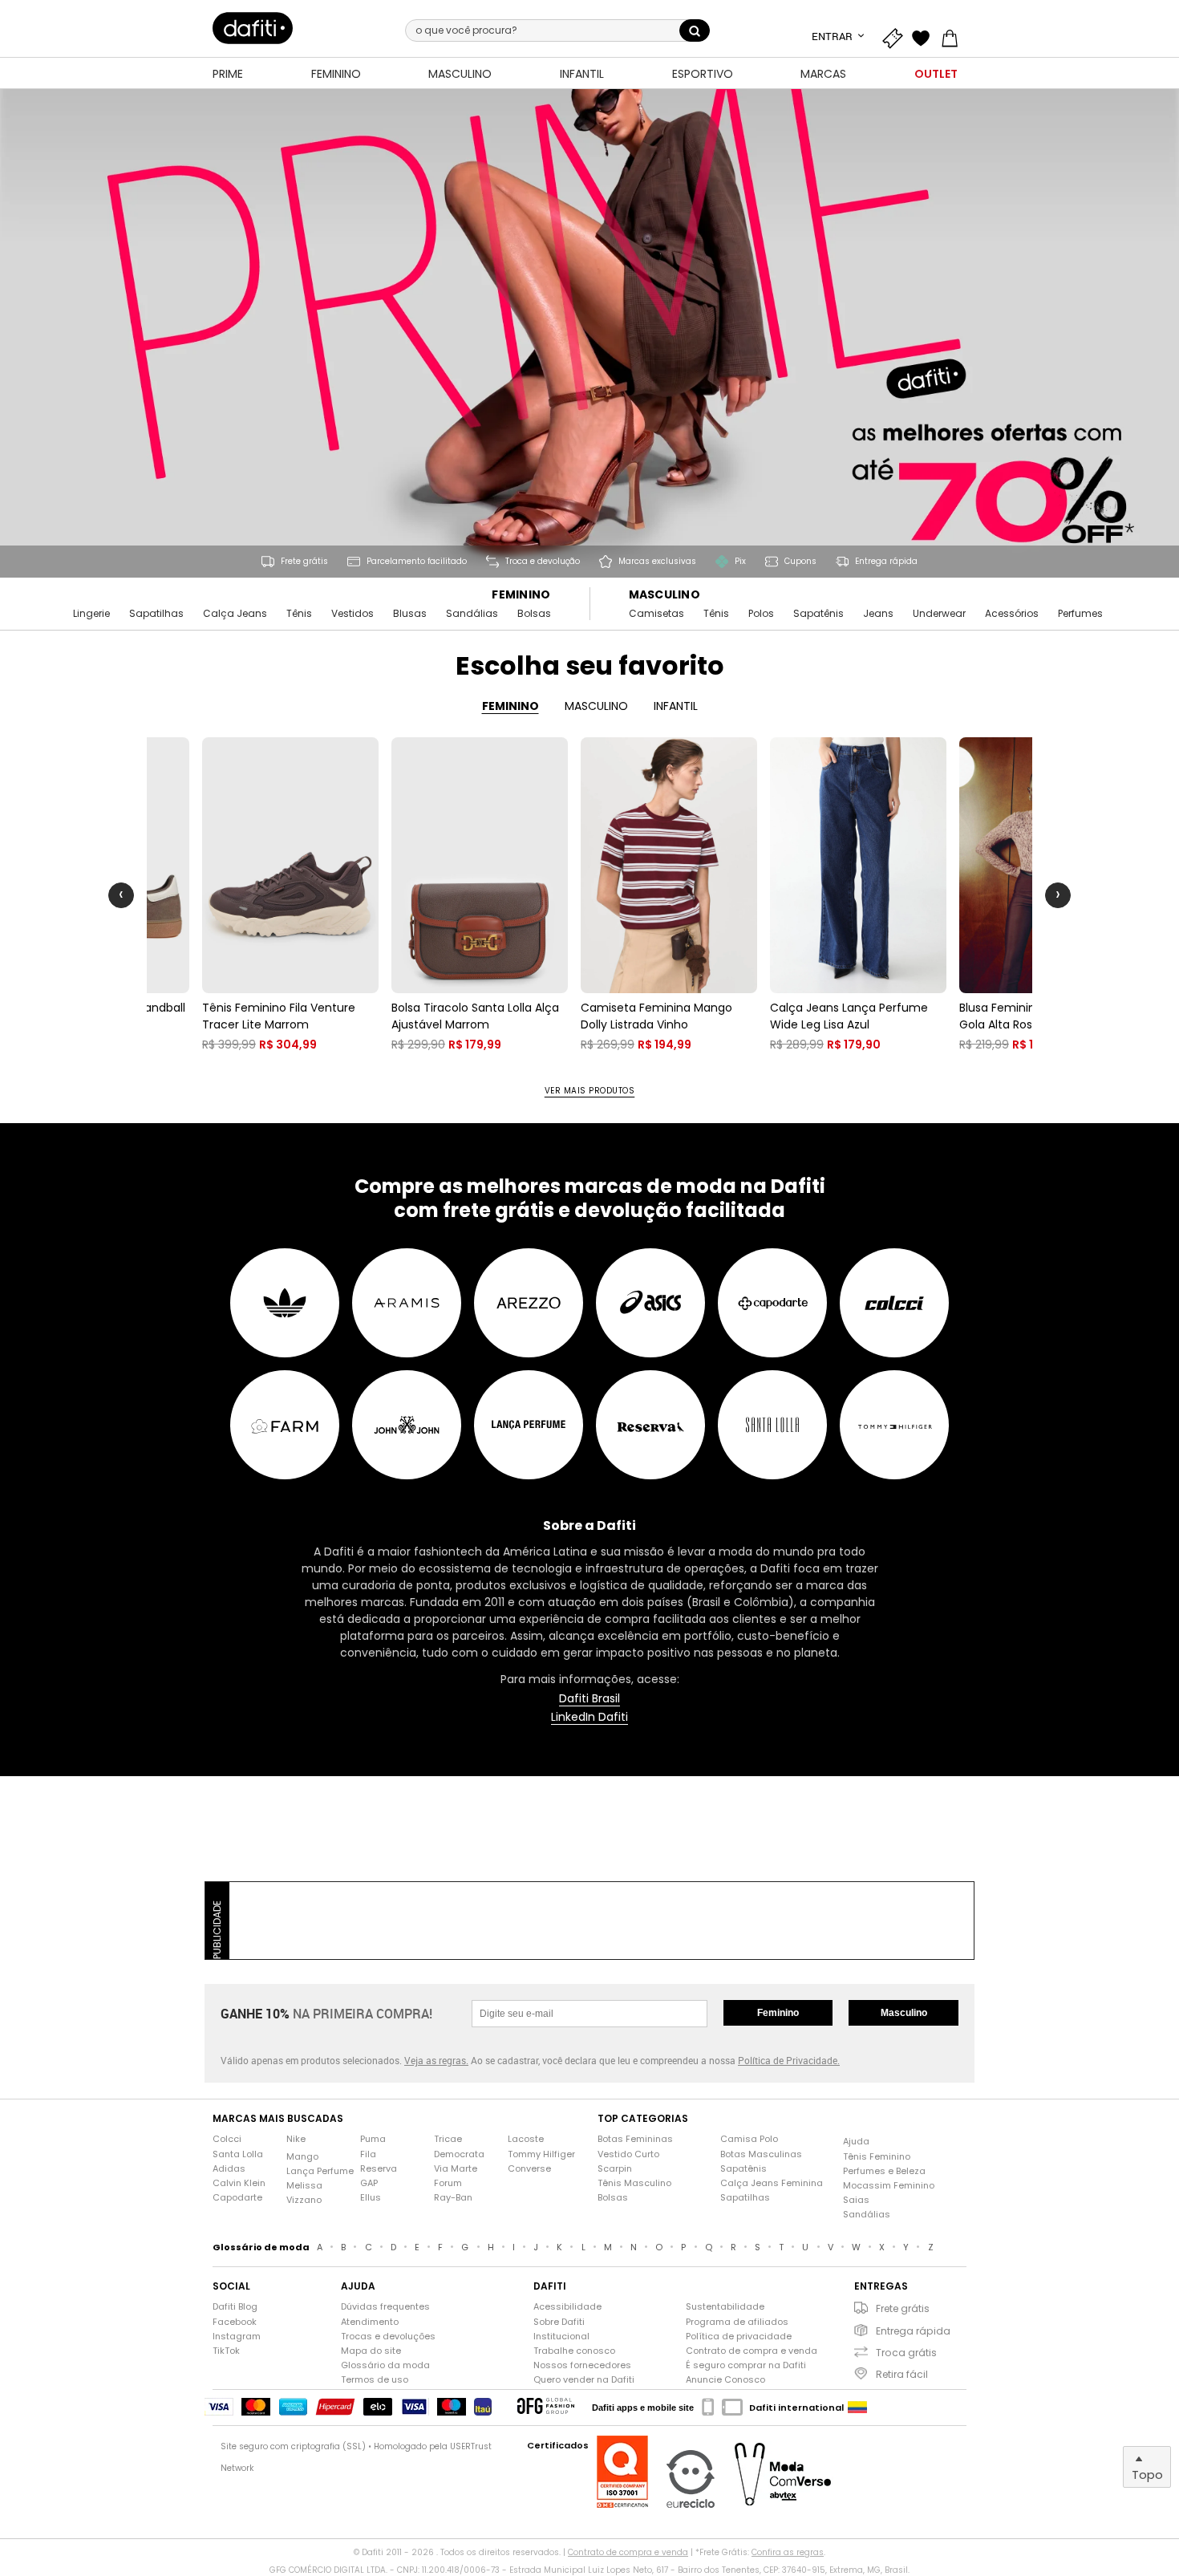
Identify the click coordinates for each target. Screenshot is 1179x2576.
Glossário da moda (385, 2365)
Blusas (410, 614)
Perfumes (1080, 614)
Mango (302, 2157)
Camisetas (656, 614)
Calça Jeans (235, 614)
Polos (761, 614)
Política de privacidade (739, 2337)
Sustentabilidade (725, 2307)
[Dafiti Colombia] (857, 2408)
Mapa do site (371, 2351)
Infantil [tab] (676, 706)
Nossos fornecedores (582, 2365)
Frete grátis (903, 2308)
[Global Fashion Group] (546, 2407)
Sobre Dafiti (559, 2322)
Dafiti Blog (235, 2307)
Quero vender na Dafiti (584, 2380)
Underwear (939, 614)
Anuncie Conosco (725, 2380)
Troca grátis (906, 2353)
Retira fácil (902, 2374)
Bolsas (534, 614)
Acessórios (1012, 614)
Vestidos (352, 614)
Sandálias (472, 614)
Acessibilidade (567, 2307)
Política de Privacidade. (789, 2060)
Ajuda (856, 2142)
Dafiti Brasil (589, 1699)
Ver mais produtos (590, 1091)
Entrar (833, 36)
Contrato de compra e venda (752, 2351)
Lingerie (91, 614)
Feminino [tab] (510, 706)
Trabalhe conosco (574, 2351)
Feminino (521, 595)
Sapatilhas (156, 614)
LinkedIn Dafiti (589, 1717)
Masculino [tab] (596, 706)
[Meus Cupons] (896, 36)
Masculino (665, 595)
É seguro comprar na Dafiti (746, 2365)
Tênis (299, 614)
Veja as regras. (436, 2060)
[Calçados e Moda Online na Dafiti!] (253, 28)
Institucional (561, 2337)
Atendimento (370, 2322)
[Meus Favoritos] (925, 36)
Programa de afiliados (737, 2322)
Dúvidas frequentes (385, 2307)
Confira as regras (788, 2552)
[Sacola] (954, 36)
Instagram (237, 2337)
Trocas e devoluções (388, 2337)
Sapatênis (818, 614)
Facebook (235, 2322)
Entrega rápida (913, 2331)
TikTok (226, 2351)
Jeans (878, 614)
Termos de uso (375, 2380)
